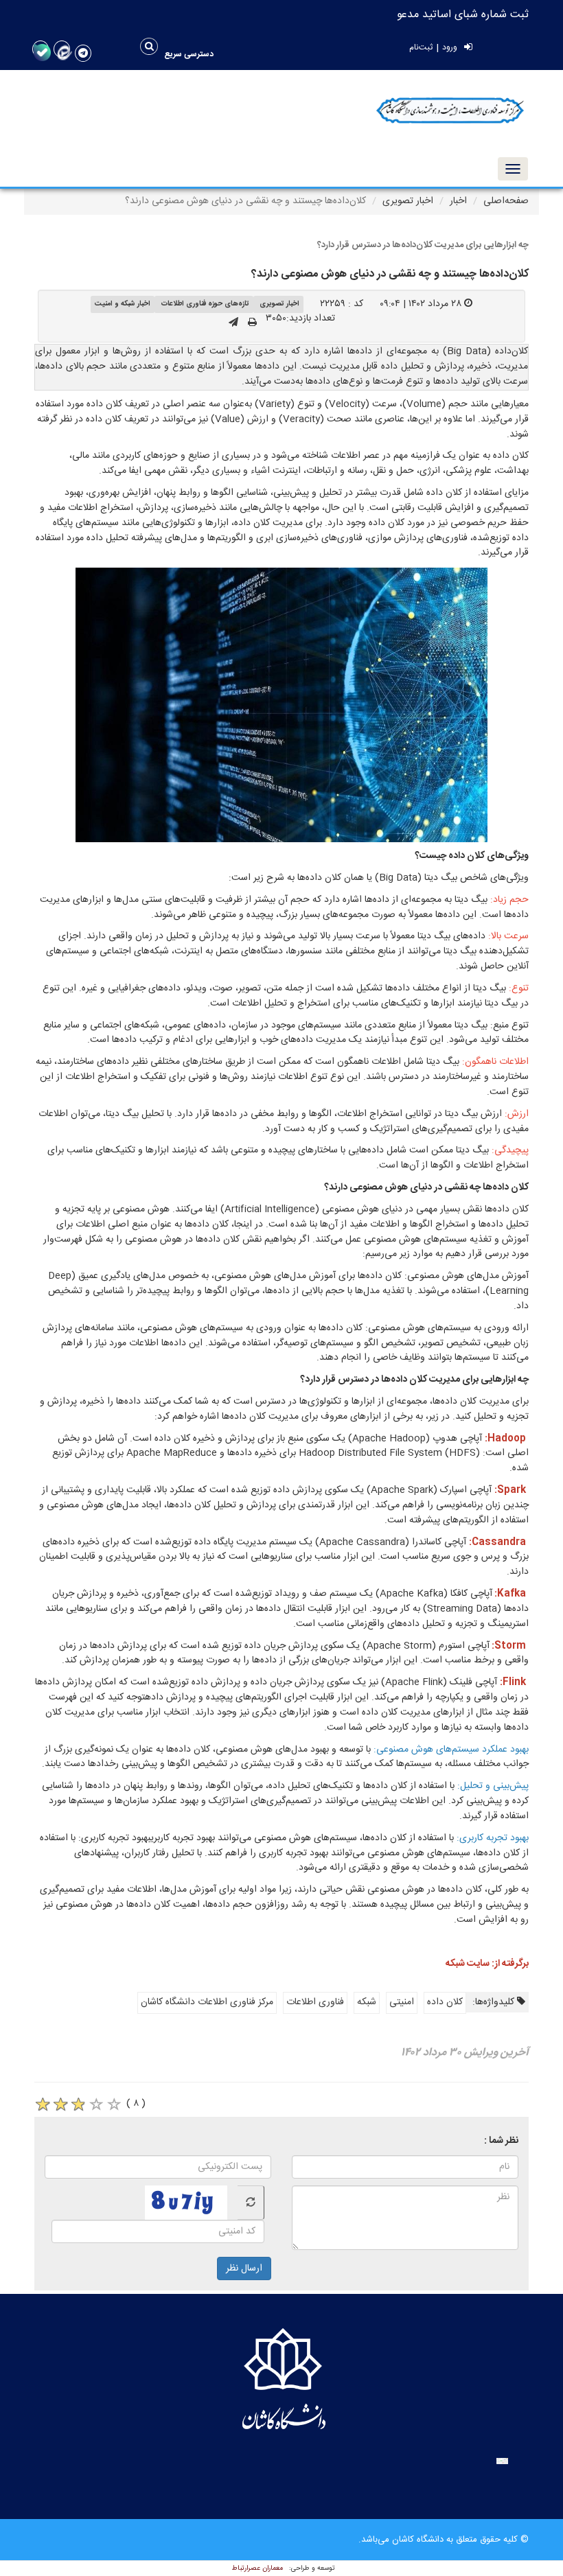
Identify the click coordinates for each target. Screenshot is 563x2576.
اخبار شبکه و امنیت (123, 304)
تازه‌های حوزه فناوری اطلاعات (205, 304)
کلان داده (445, 2002)
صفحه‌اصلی (506, 201)
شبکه (367, 2002)
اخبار (458, 201)
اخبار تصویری (408, 201)
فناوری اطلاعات (315, 2002)
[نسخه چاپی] (252, 323)
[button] (189, 54)
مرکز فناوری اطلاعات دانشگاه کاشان (207, 2002)
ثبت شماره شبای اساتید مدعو (463, 15)
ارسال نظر (244, 2268)
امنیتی (402, 2002)
